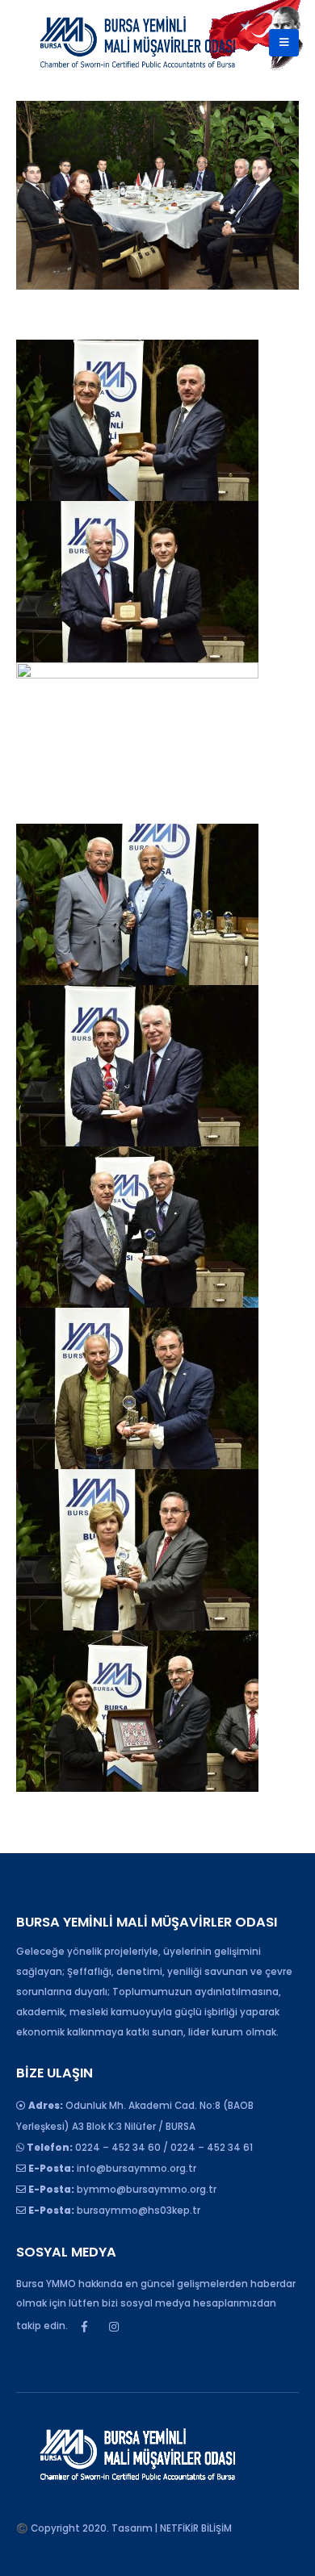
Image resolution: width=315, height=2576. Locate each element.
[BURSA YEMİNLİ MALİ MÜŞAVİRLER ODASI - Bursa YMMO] (137, 42)
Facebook (84, 2327)
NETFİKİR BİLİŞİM (196, 2528)
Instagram (114, 2327)
